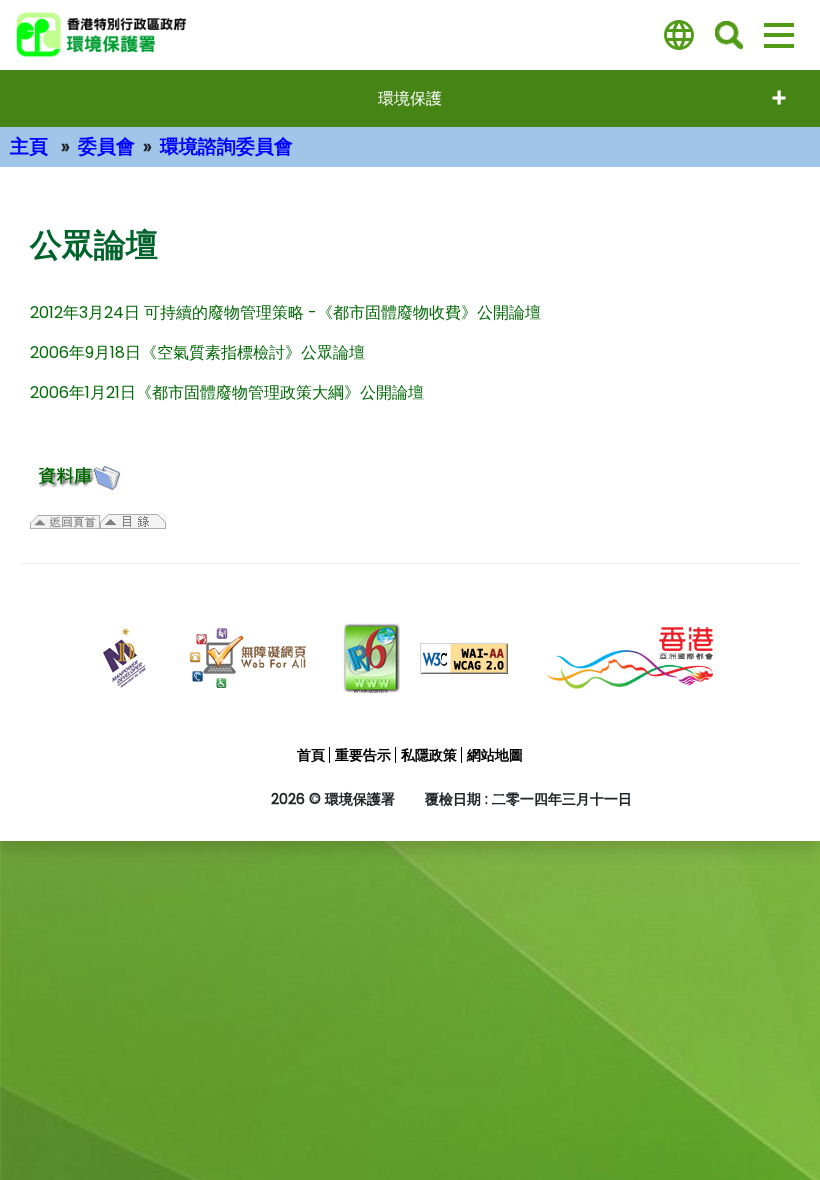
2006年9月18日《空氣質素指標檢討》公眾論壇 (197, 352)
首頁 (311, 755)
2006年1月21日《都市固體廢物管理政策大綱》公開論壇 (227, 392)
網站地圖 (495, 755)
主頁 (29, 146)
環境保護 (410, 98)
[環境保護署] (165, 35)
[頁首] (772, 1122)
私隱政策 (429, 755)
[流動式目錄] (779, 35)
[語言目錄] (679, 35)
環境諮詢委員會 (226, 146)
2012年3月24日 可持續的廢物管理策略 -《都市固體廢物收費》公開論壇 (285, 312)
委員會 (106, 146)
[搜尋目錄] (729, 35)
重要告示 (363, 755)
